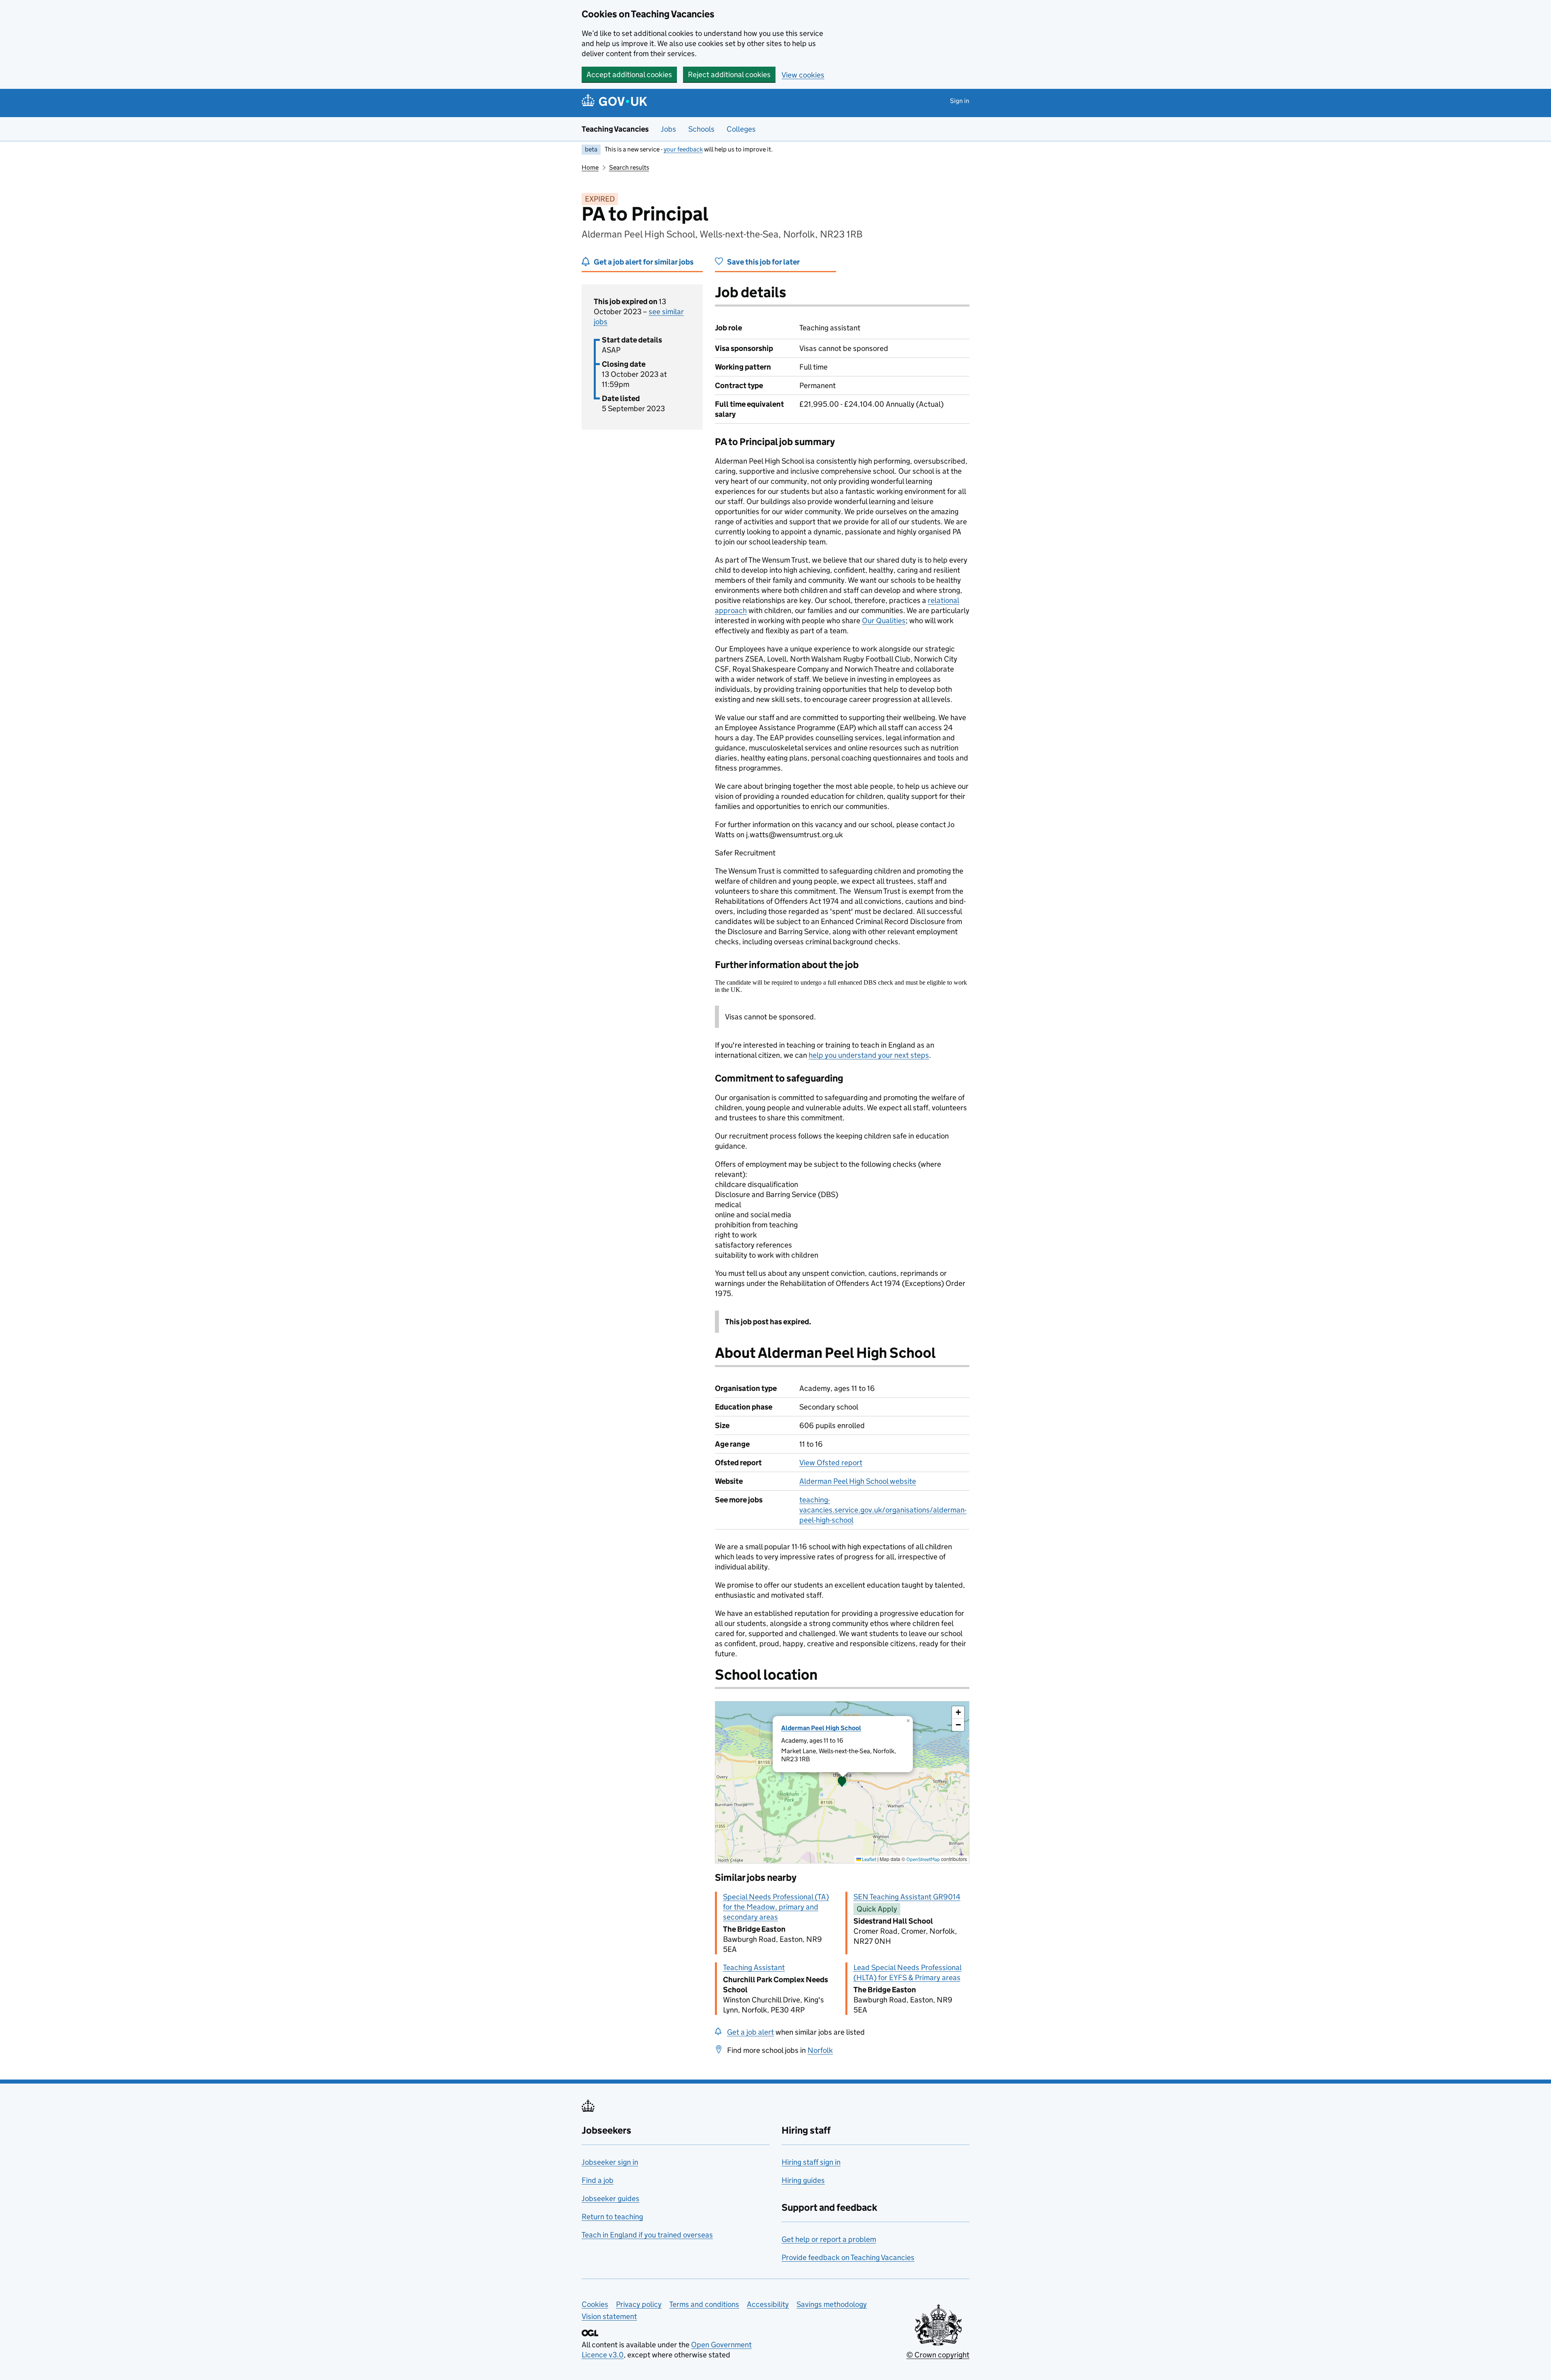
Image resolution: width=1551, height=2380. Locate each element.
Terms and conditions (704, 2304)
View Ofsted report (831, 1463)
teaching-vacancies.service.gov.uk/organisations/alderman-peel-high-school (883, 1510)
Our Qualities (884, 621)
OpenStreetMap (923, 1859)
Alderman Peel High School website (858, 1481)
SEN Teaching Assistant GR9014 (907, 1897)
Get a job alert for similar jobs (644, 262)
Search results (629, 167)
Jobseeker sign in (610, 2162)
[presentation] (842, 1782)
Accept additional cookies (629, 75)
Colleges (741, 129)
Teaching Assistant (754, 1967)
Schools (701, 129)
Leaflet (869, 1859)
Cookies (595, 2304)
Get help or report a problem (829, 2239)
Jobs (668, 129)
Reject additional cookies (729, 75)
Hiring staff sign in (811, 2162)
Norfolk (820, 2050)
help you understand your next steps (869, 1055)
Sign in (960, 101)
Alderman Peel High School (821, 1728)
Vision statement (609, 2316)
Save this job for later (763, 262)
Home (590, 167)
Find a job (598, 2180)
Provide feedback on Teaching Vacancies (848, 2257)
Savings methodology (832, 2304)
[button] (842, 1782)
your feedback (683, 149)
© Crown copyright (938, 2355)
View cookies (803, 75)
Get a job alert (750, 2032)
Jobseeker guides (611, 2198)
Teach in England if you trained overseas (647, 2235)
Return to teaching (612, 2217)
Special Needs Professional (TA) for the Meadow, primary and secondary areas (776, 1907)
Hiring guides (803, 2180)
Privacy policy (639, 2304)
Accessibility (768, 2304)
